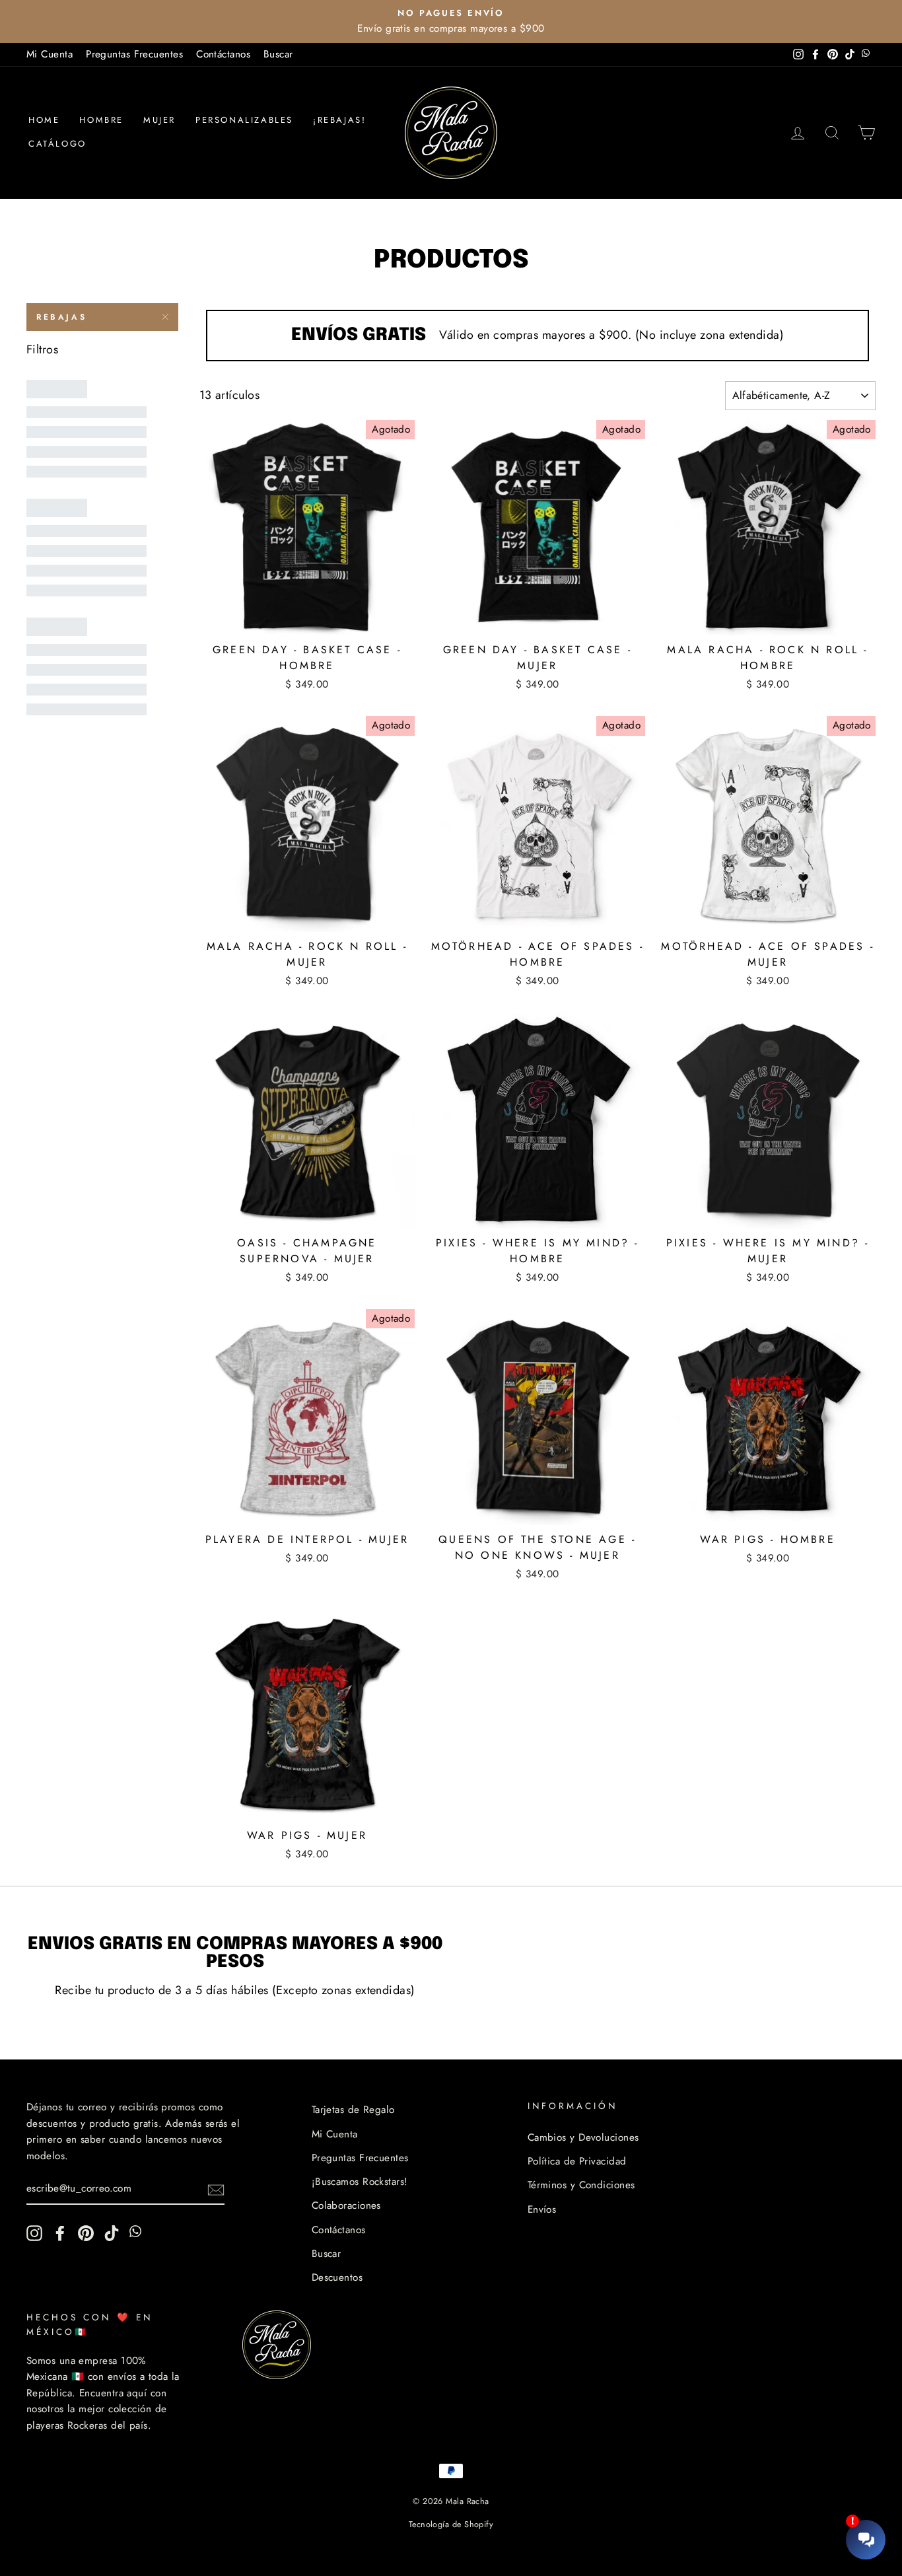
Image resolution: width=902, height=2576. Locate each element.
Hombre (101, 120)
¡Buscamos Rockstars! (360, 2182)
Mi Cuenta (50, 54)
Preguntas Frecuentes (134, 54)
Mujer (159, 120)
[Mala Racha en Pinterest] (86, 2233)
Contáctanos (223, 54)
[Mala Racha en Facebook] (60, 2233)
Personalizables (244, 120)
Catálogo (57, 144)
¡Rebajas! (339, 120)
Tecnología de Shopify (451, 2524)
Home (44, 120)
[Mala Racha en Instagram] (34, 2233)
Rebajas (61, 317)
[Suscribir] (216, 2189)
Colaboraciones (346, 2205)
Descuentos (337, 2277)
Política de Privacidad (577, 2161)
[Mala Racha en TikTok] (112, 2233)
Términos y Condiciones (581, 2185)
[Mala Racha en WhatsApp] (137, 2233)
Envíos (542, 2209)
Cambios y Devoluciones (583, 2137)
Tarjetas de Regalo (353, 2110)
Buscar (278, 54)
